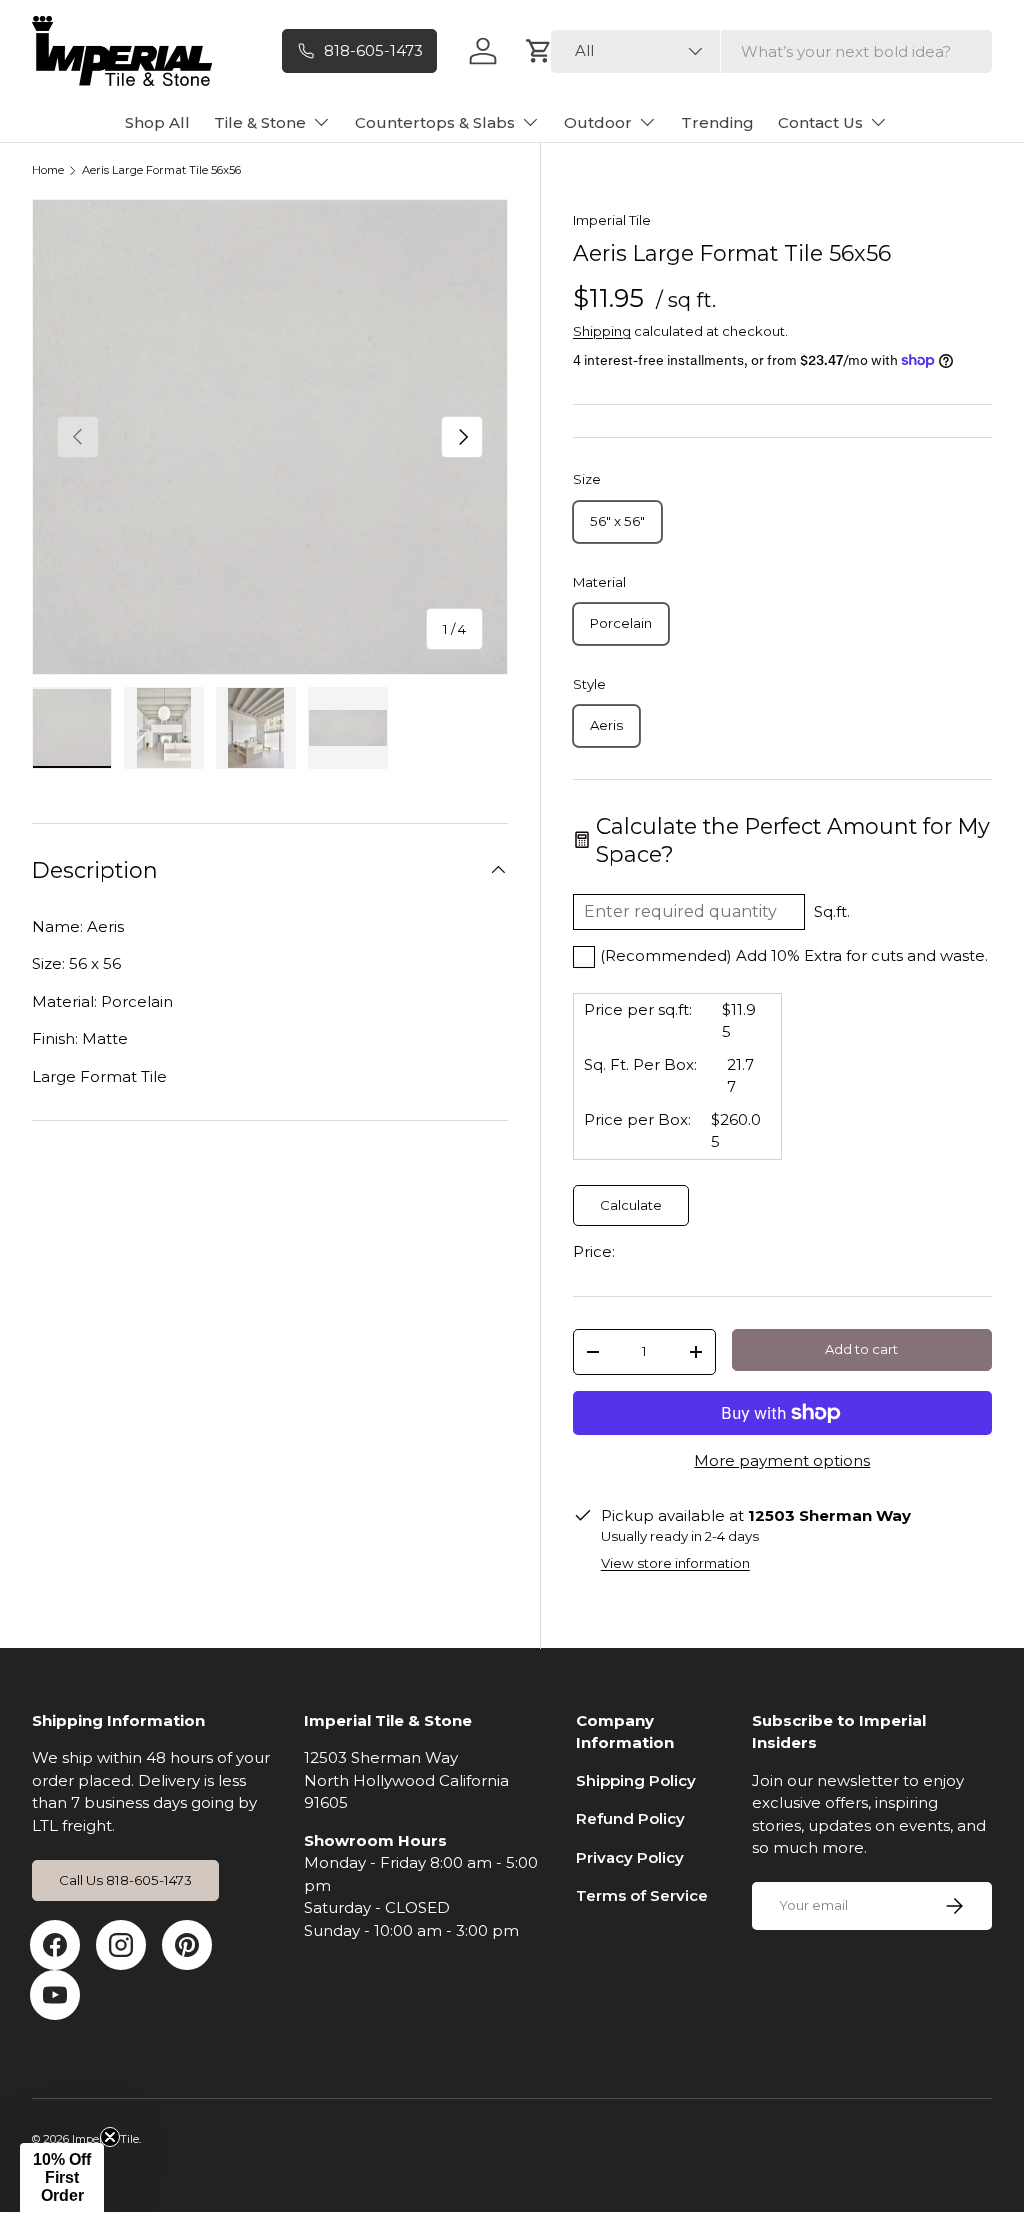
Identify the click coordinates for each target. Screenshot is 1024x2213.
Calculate (631, 1205)
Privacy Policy (630, 1857)
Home (48, 170)
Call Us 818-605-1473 (125, 1880)
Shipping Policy (636, 1780)
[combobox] (771, 51)
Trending (717, 122)
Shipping (602, 331)
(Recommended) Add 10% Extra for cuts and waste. (794, 955)
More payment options (782, 1460)
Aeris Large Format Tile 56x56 (161, 170)
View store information (675, 1563)
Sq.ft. (832, 911)
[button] (62, 2178)
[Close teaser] (110, 2137)
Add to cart (861, 1349)
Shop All (157, 122)
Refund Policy (630, 1818)
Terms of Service (642, 1895)
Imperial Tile (612, 220)
